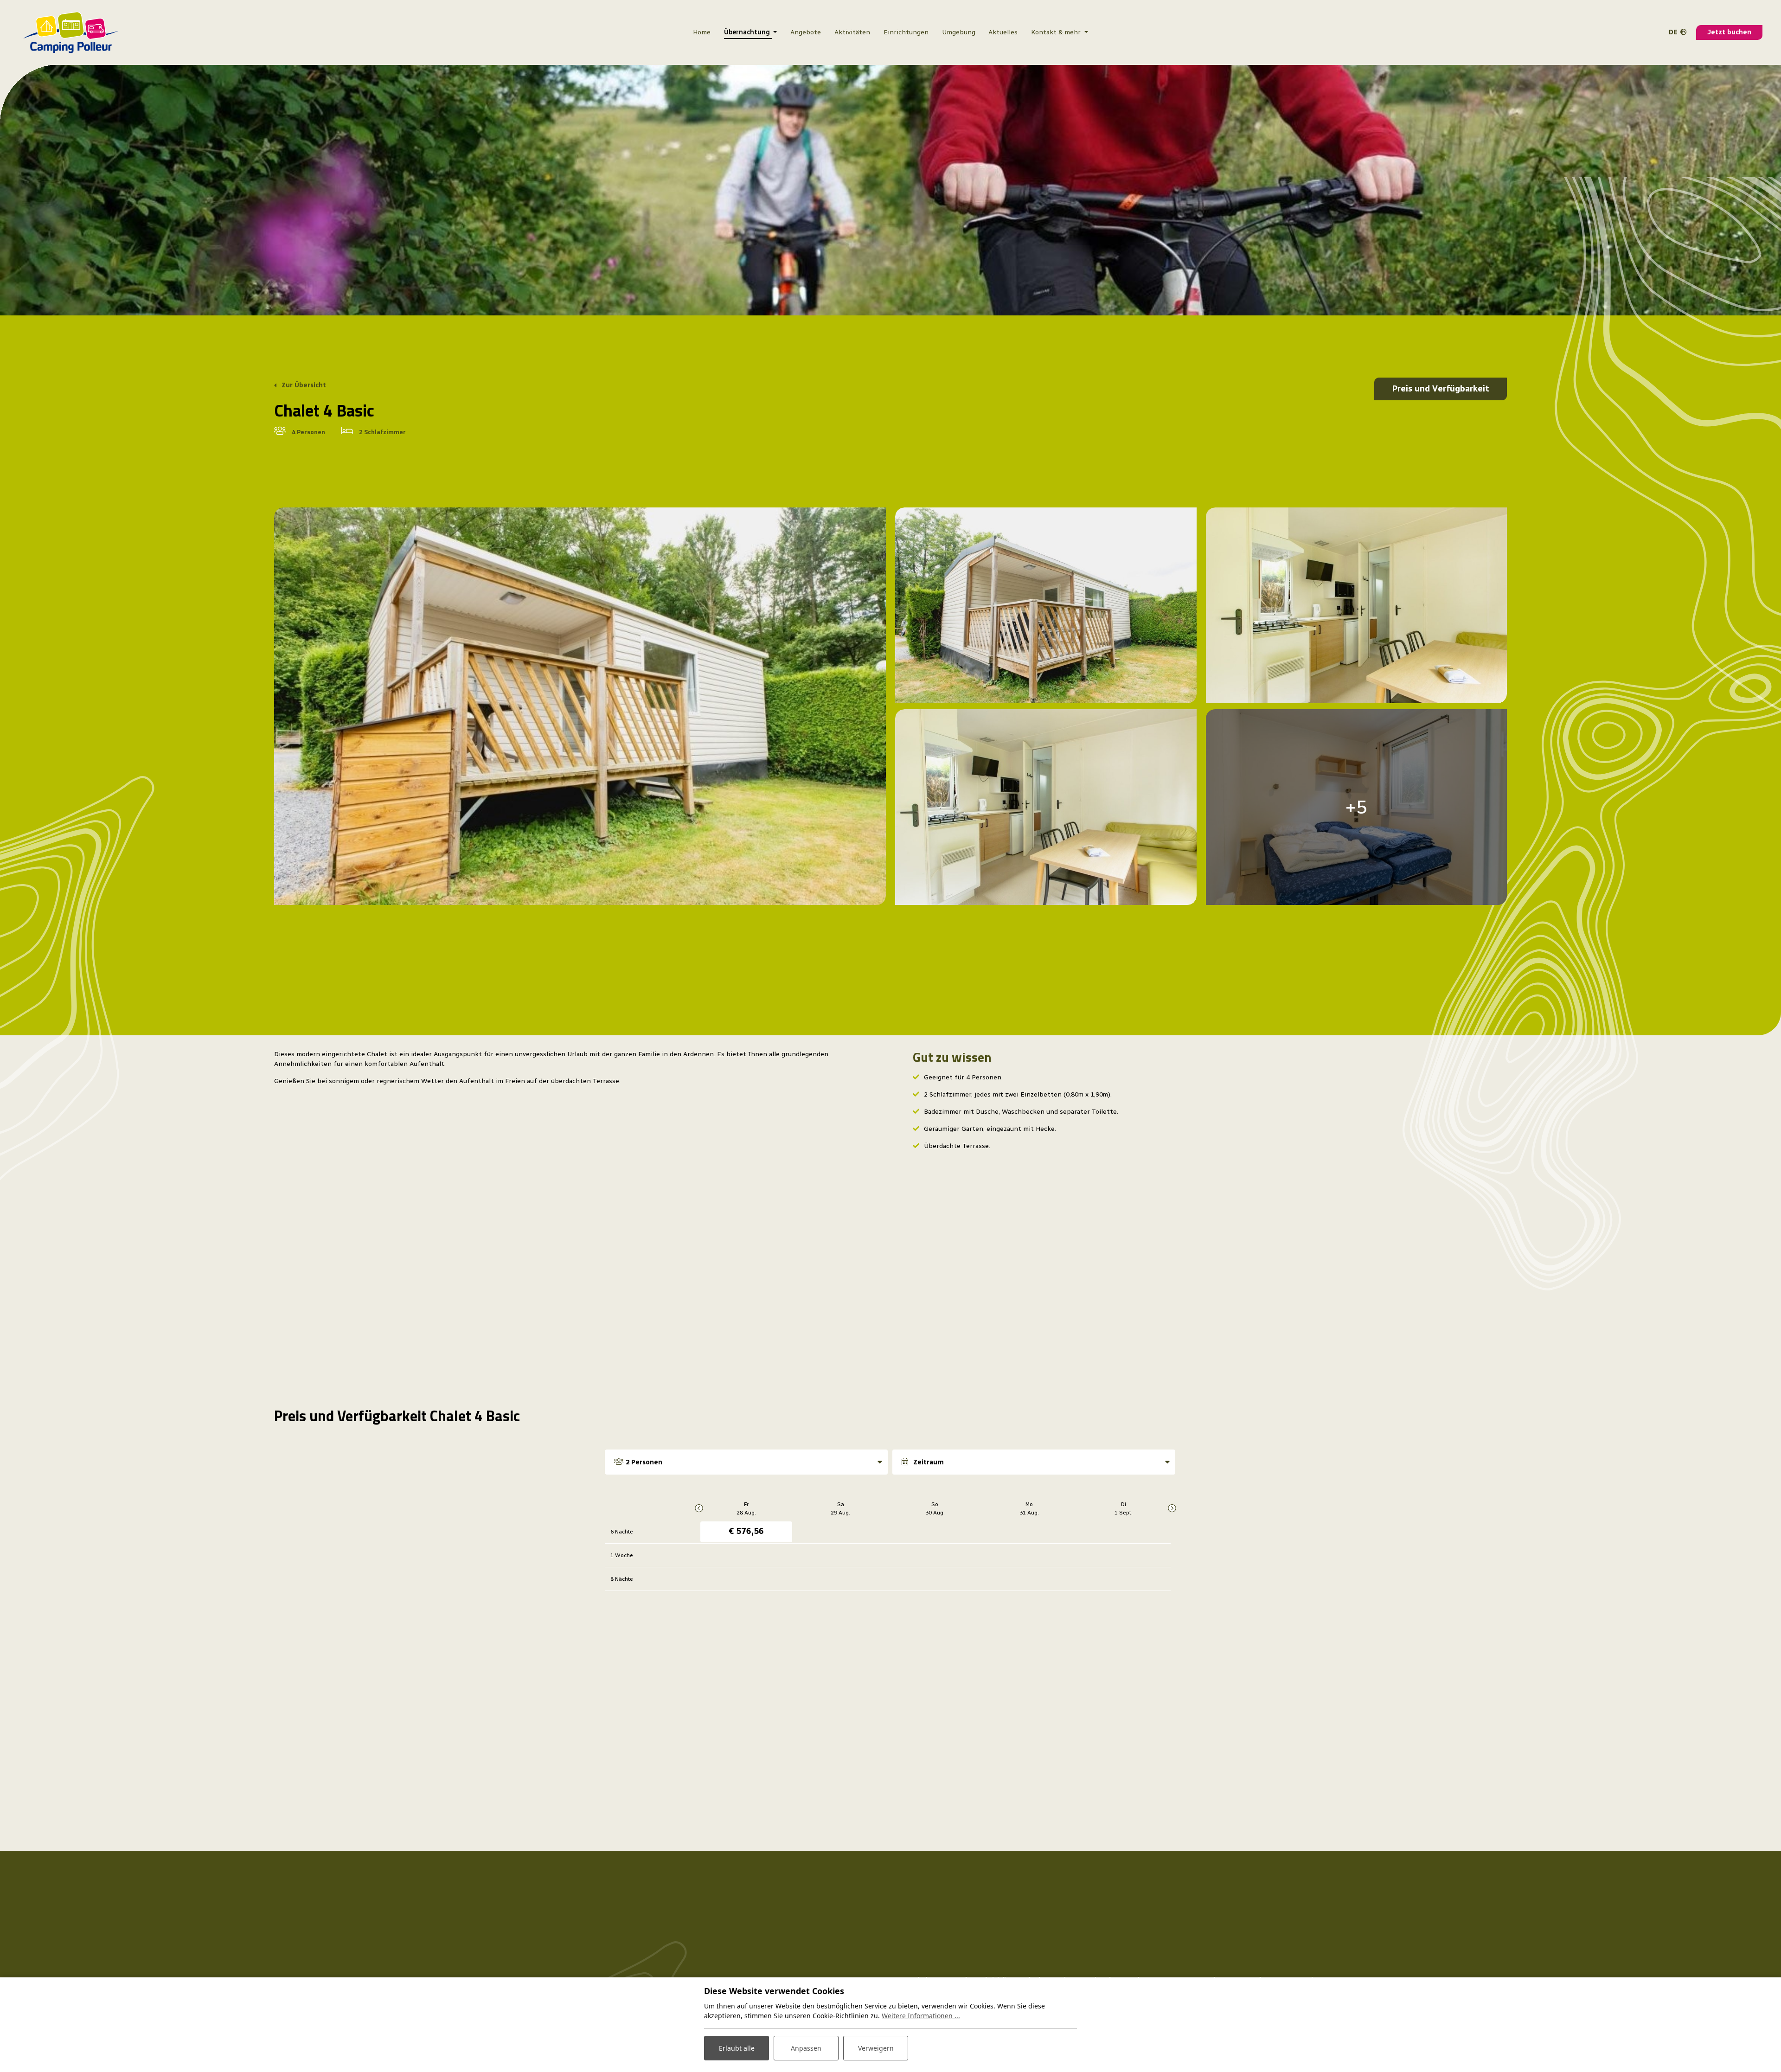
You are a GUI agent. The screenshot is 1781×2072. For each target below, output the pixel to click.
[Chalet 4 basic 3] (1046, 807)
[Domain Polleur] (71, 32)
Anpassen (806, 2048)
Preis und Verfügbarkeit (1441, 389)
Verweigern (876, 2048)
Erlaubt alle (737, 2048)
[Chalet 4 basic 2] (1046, 605)
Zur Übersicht (304, 385)
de (1673, 32)
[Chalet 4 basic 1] (580, 706)
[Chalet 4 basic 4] (1357, 605)
